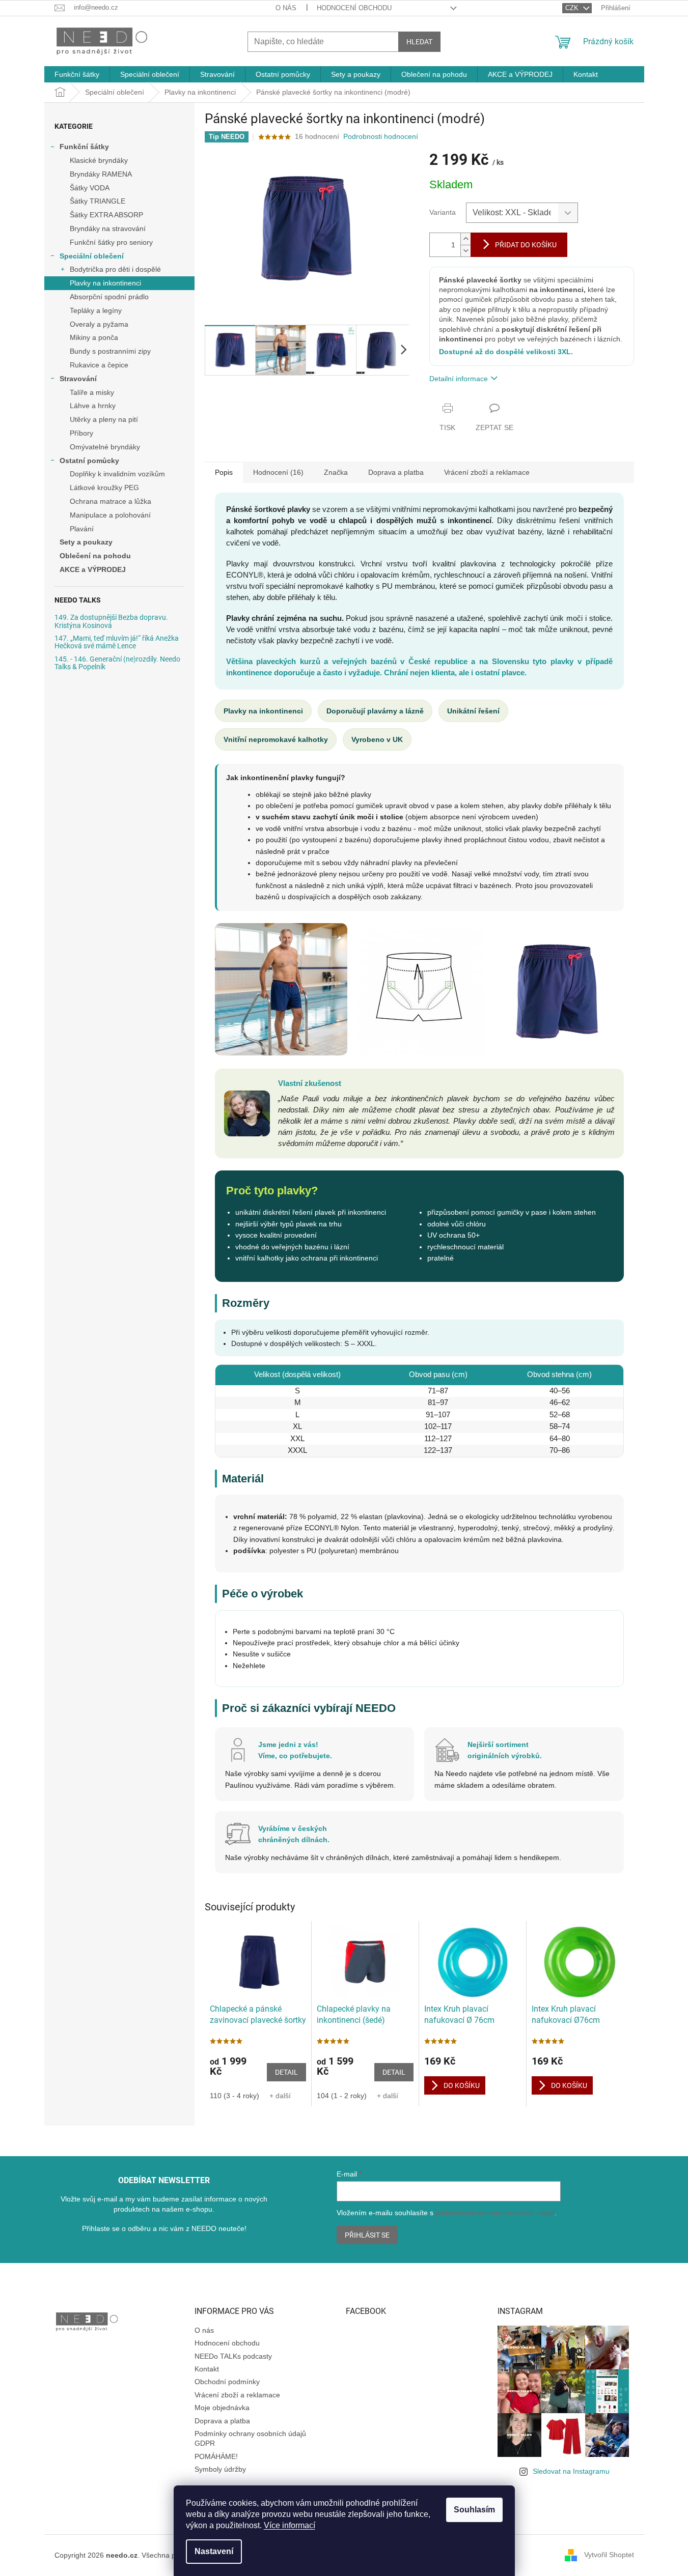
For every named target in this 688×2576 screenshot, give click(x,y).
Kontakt (207, 2369)
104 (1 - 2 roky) (342, 2096)
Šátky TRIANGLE (98, 201)
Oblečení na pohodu (95, 556)
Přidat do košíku (526, 245)
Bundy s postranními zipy (110, 351)
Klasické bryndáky (99, 160)
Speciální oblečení (92, 256)
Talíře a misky (92, 392)
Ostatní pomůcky (89, 461)
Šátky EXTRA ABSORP (106, 215)
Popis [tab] (224, 472)
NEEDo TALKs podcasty (233, 2356)
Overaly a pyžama (99, 324)
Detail (286, 2072)
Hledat (419, 42)
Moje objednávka (222, 2408)
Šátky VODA (90, 188)
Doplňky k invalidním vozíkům (117, 474)
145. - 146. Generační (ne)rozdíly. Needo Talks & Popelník (117, 663)
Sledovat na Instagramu (571, 2471)
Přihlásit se (367, 2235)
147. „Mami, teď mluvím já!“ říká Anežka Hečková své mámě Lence (117, 642)
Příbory (81, 433)
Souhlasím (474, 2510)
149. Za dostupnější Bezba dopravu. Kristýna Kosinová (111, 621)
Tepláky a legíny (96, 310)
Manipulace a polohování (110, 515)
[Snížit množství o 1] (465, 251)
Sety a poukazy (86, 542)
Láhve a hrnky (93, 406)
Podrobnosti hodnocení (381, 136)
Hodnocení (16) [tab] (278, 472)
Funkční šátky (84, 147)
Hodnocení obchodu (354, 8)
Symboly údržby (220, 2469)
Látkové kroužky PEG (104, 488)
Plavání (82, 529)
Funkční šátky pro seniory (111, 242)
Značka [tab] (336, 472)
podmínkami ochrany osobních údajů (495, 2213)
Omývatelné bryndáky (105, 447)
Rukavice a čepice (99, 365)
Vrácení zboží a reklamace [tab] (487, 472)
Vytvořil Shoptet (609, 2555)
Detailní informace (459, 379)
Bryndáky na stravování (108, 228)
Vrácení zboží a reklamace (237, 2395)
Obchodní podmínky (227, 2382)
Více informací (290, 2525)
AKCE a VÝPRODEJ (93, 569)
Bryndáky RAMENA (101, 174)
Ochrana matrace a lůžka (111, 501)
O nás (286, 8)
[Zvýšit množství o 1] (465, 239)
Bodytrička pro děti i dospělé (115, 269)
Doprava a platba (222, 2421)
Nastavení (214, 2551)
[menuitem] (77, 74)
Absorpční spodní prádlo (109, 297)
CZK (573, 8)
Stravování (78, 379)
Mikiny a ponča (94, 337)
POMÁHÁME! (216, 2456)
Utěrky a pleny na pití (104, 419)
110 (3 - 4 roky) (235, 2096)
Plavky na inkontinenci (105, 283)
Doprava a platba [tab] (396, 472)
